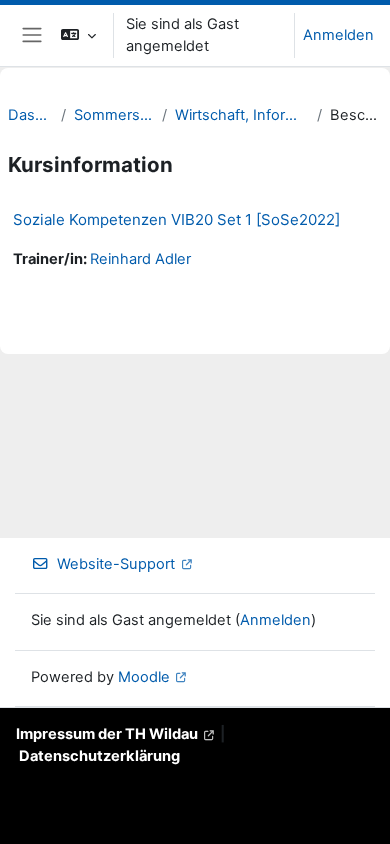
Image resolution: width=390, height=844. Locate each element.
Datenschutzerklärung (99, 756)
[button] (78, 35)
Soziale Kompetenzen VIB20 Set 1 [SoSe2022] (176, 219)
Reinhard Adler (140, 259)
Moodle (144, 677)
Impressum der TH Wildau (107, 734)
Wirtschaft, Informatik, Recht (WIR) (242, 115)
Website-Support (116, 564)
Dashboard (30, 115)
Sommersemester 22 (114, 115)
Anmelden (338, 35)
